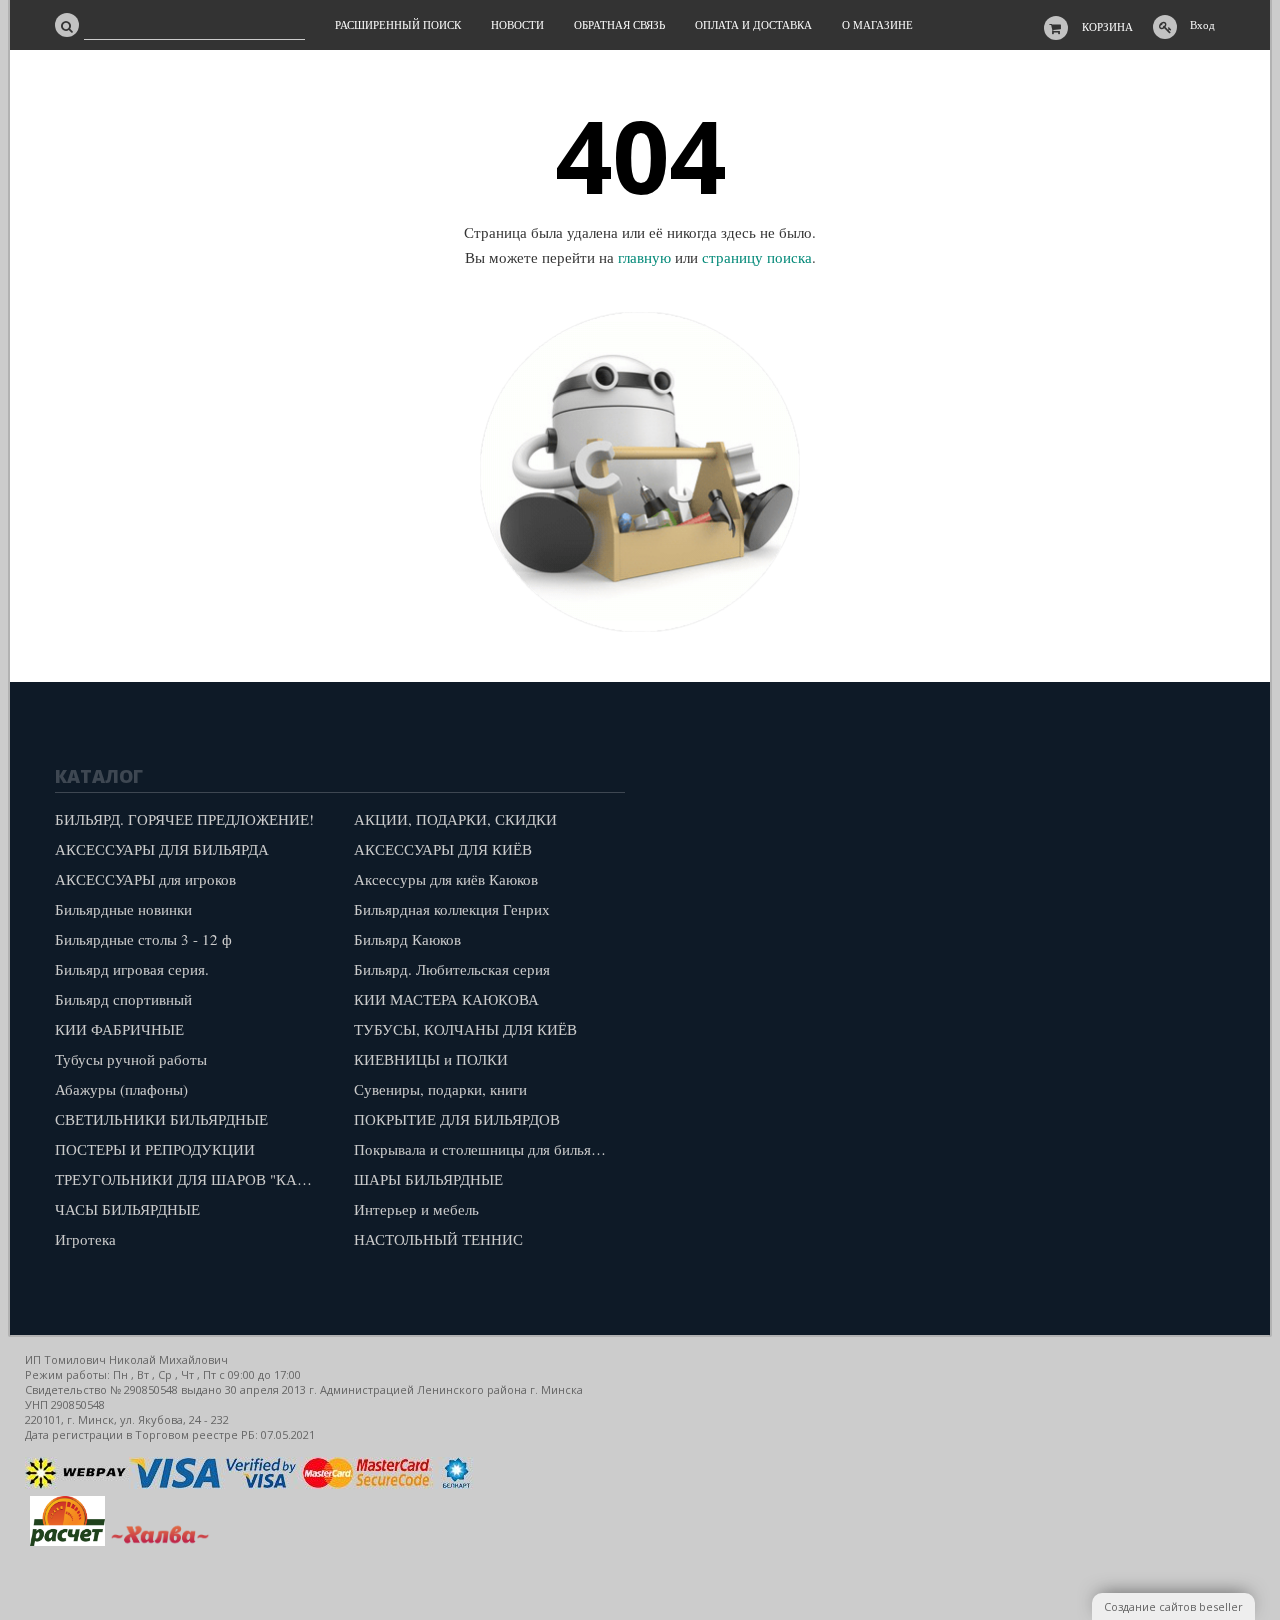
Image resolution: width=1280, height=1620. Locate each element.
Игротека (85, 1239)
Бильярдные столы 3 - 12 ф (143, 939)
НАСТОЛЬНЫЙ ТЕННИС (438, 1239)
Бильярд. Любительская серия (452, 969)
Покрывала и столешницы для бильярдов (488, 1149)
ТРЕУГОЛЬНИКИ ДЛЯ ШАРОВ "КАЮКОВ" (190, 1179)
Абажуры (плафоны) (121, 1089)
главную (644, 257)
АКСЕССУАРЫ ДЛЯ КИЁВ (443, 849)
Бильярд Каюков (407, 939)
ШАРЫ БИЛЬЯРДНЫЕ (428, 1179)
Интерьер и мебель (416, 1209)
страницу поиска (757, 257)
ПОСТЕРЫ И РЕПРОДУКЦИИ (155, 1149)
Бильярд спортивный (123, 999)
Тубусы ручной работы (131, 1059)
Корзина (1107, 26)
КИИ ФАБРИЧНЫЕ (119, 1029)
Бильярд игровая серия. (132, 969)
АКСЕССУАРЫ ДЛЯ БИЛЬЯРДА (162, 849)
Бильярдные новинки (123, 909)
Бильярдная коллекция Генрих (452, 909)
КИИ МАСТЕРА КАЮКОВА (446, 999)
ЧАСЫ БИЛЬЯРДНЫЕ (127, 1209)
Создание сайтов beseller (1173, 1606)
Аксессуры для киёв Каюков (446, 879)
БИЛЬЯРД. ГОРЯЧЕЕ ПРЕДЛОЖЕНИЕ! (184, 819)
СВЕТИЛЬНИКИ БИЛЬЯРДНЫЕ (161, 1119)
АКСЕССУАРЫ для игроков (145, 879)
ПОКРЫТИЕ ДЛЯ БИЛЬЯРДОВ (457, 1119)
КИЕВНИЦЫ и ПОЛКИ (431, 1059)
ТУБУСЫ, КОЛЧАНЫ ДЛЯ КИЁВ (465, 1029)
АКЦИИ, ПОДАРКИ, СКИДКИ (455, 819)
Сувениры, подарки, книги (440, 1089)
